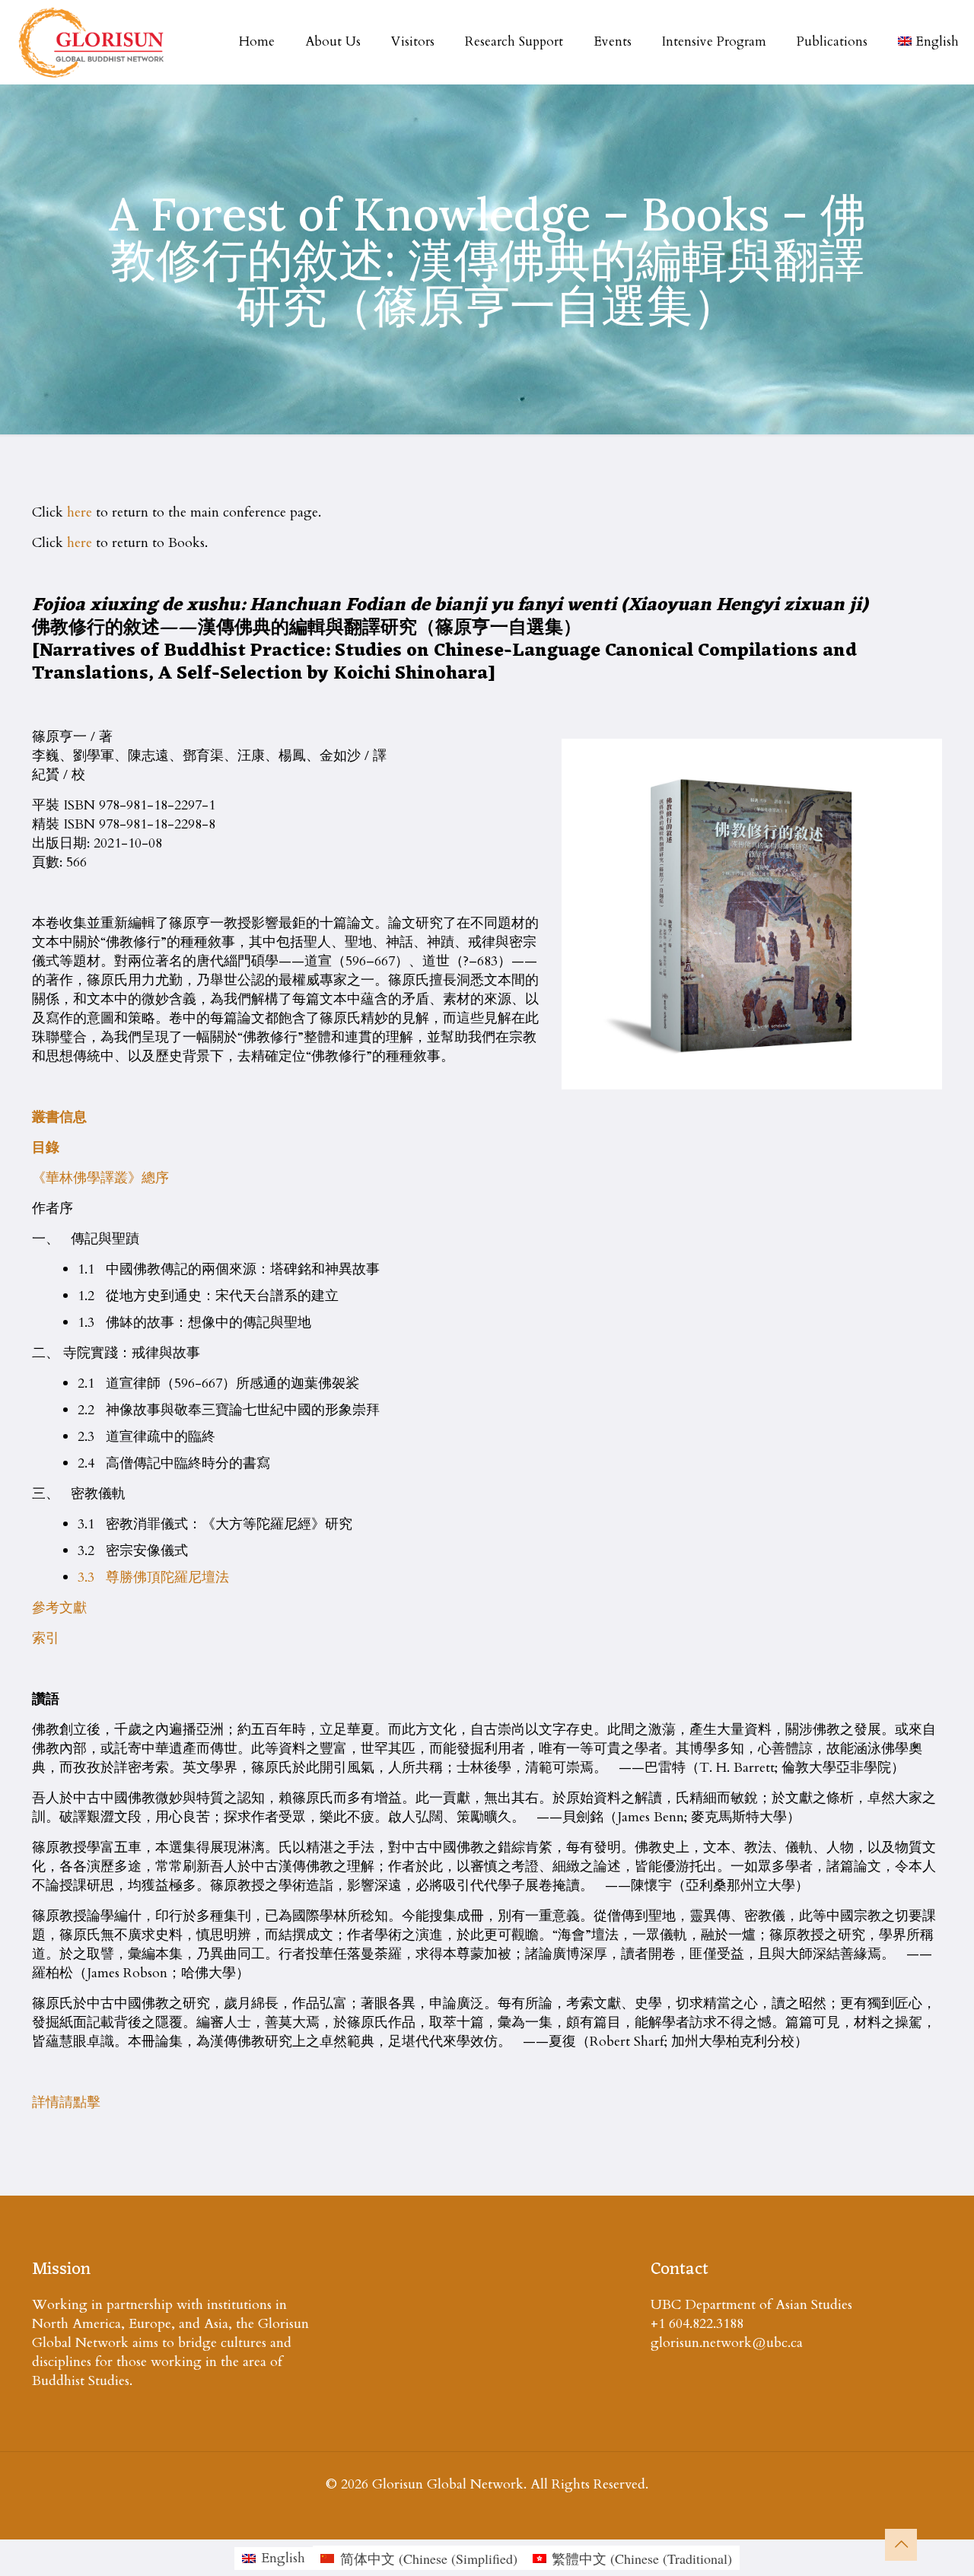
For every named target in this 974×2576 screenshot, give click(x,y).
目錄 (46, 1148)
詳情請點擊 (66, 2102)
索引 (46, 1638)
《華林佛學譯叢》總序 (100, 1178)
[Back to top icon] (901, 2545)
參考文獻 (59, 1608)
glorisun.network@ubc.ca (727, 2343)
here (80, 512)
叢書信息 (59, 1117)
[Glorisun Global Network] (92, 42)
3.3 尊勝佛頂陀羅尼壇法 (153, 1577)
